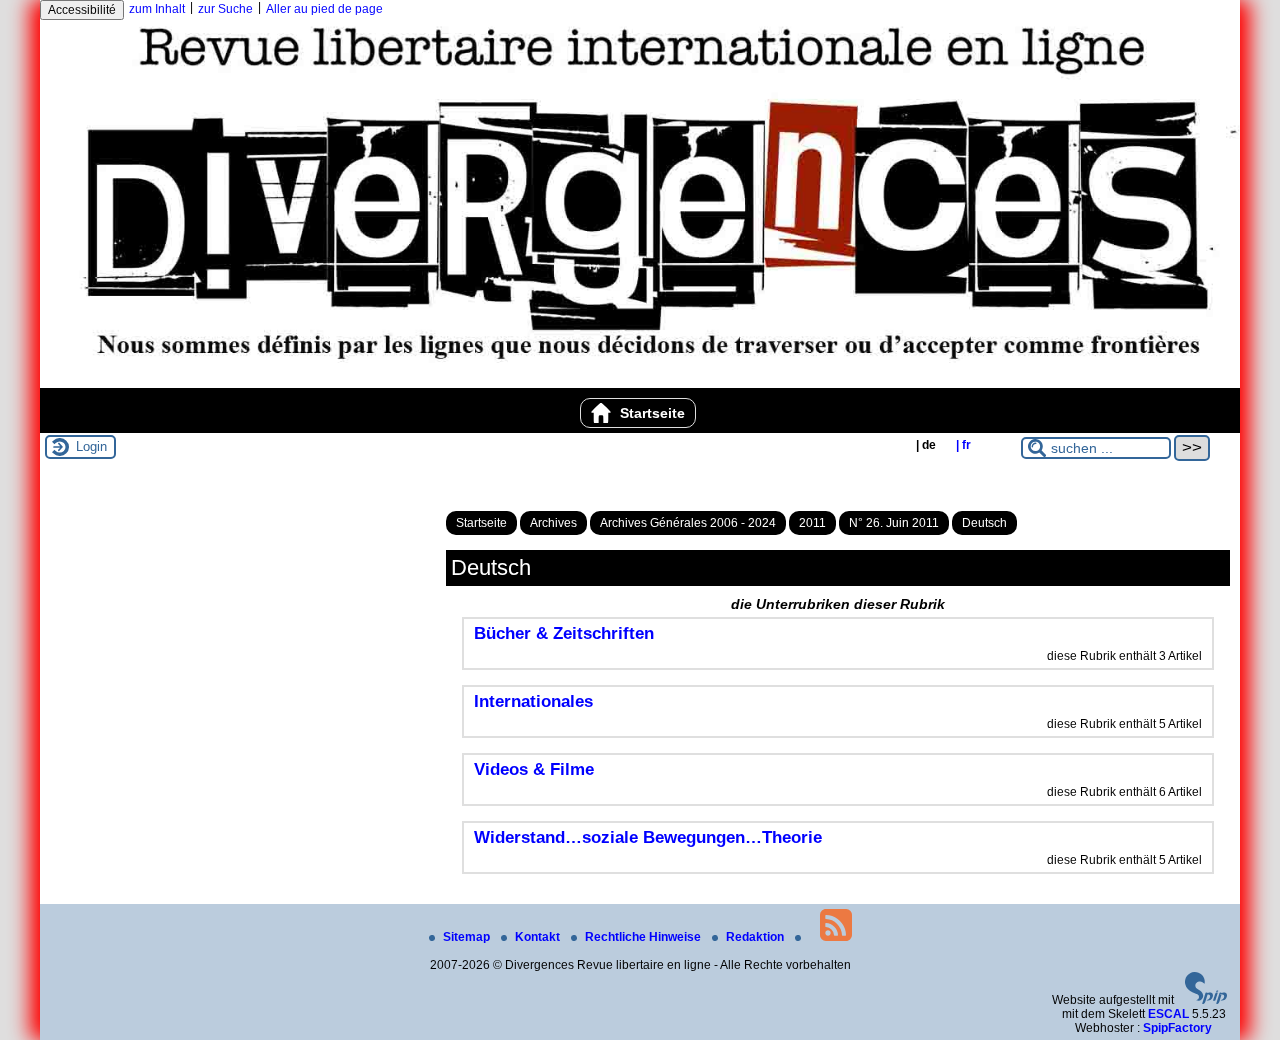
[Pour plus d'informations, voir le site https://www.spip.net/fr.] (1206, 1000)
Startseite (650, 413)
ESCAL (1168, 1014)
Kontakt (539, 937)
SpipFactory (1177, 1028)
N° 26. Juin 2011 (894, 523)
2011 (812, 523)
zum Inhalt (157, 9)
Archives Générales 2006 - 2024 (688, 523)
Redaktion (756, 937)
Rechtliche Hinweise (644, 937)
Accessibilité (82, 10)
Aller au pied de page (324, 9)
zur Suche (225, 9)
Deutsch (984, 523)
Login (91, 446)
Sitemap (468, 937)
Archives (553, 523)
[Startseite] (640, 381)
